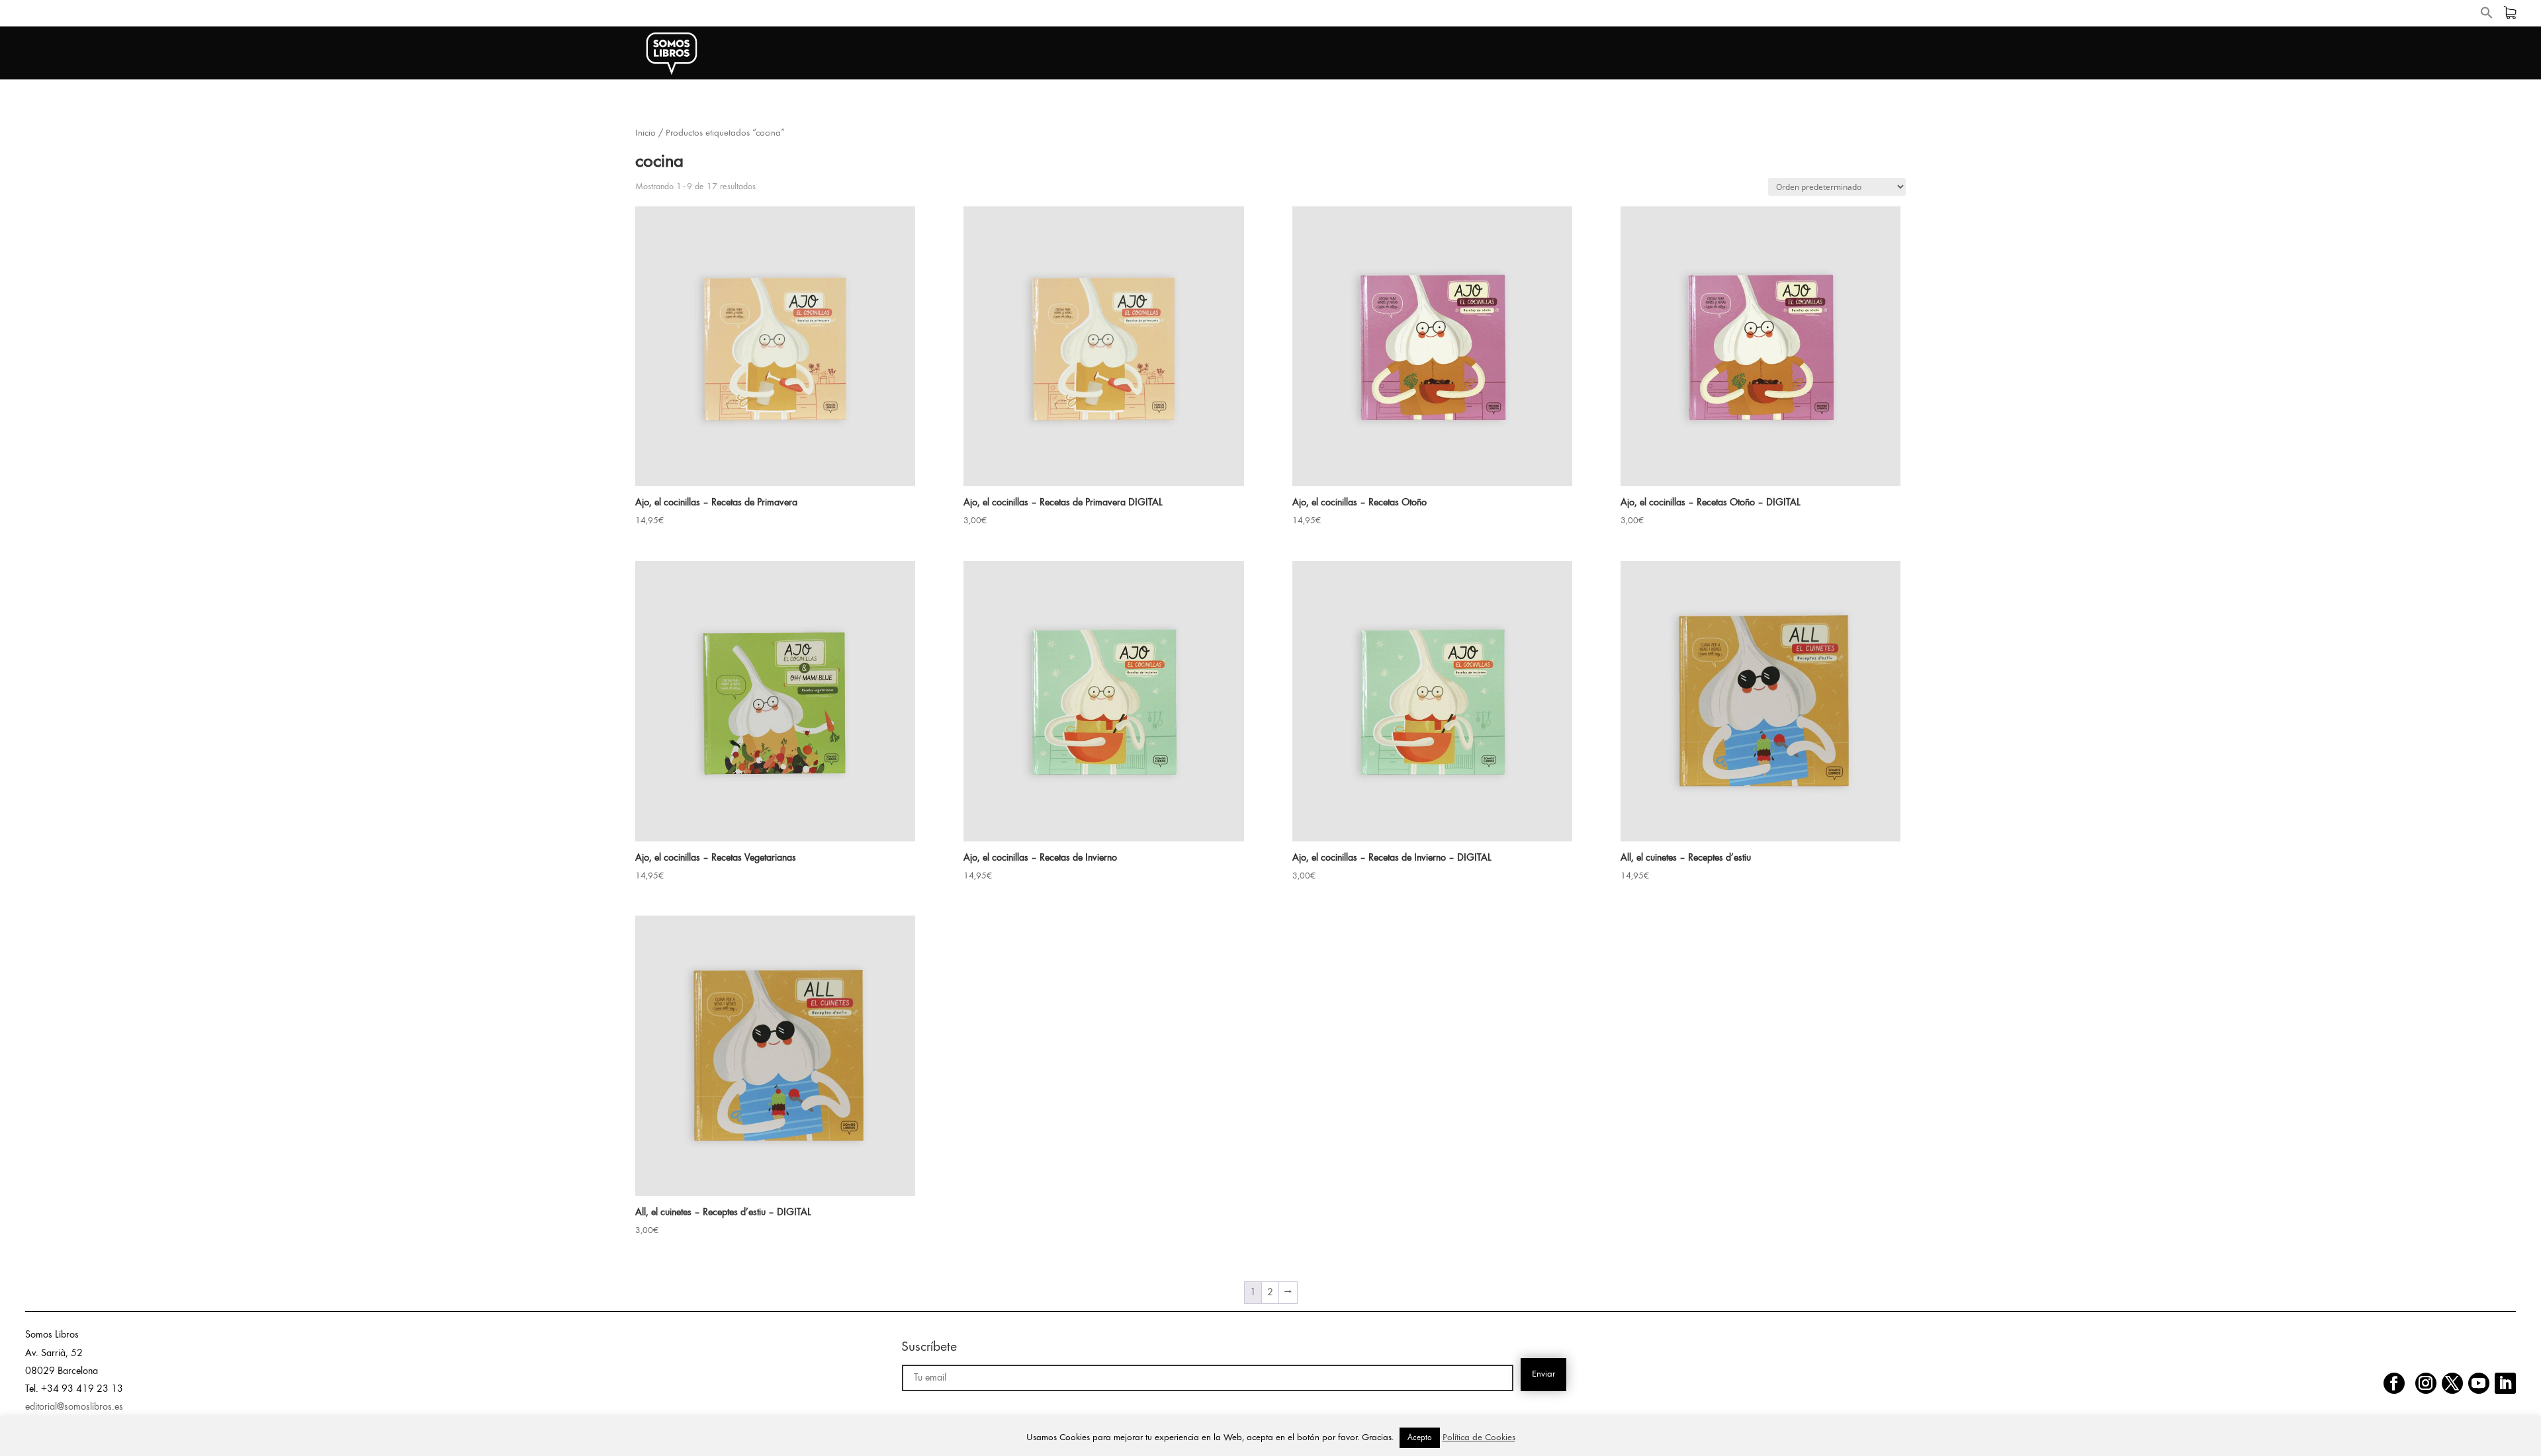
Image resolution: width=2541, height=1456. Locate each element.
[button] (2487, 16)
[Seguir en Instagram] (2426, 1383)
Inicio (646, 133)
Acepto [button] (1420, 1438)
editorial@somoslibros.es (74, 1407)
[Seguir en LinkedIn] (2505, 1383)
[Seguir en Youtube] (2479, 1383)
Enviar (1543, 1374)
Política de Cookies (1479, 1438)
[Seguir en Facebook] (2394, 1383)
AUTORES (1874, 54)
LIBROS (1800, 54)
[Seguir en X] (2452, 1383)
